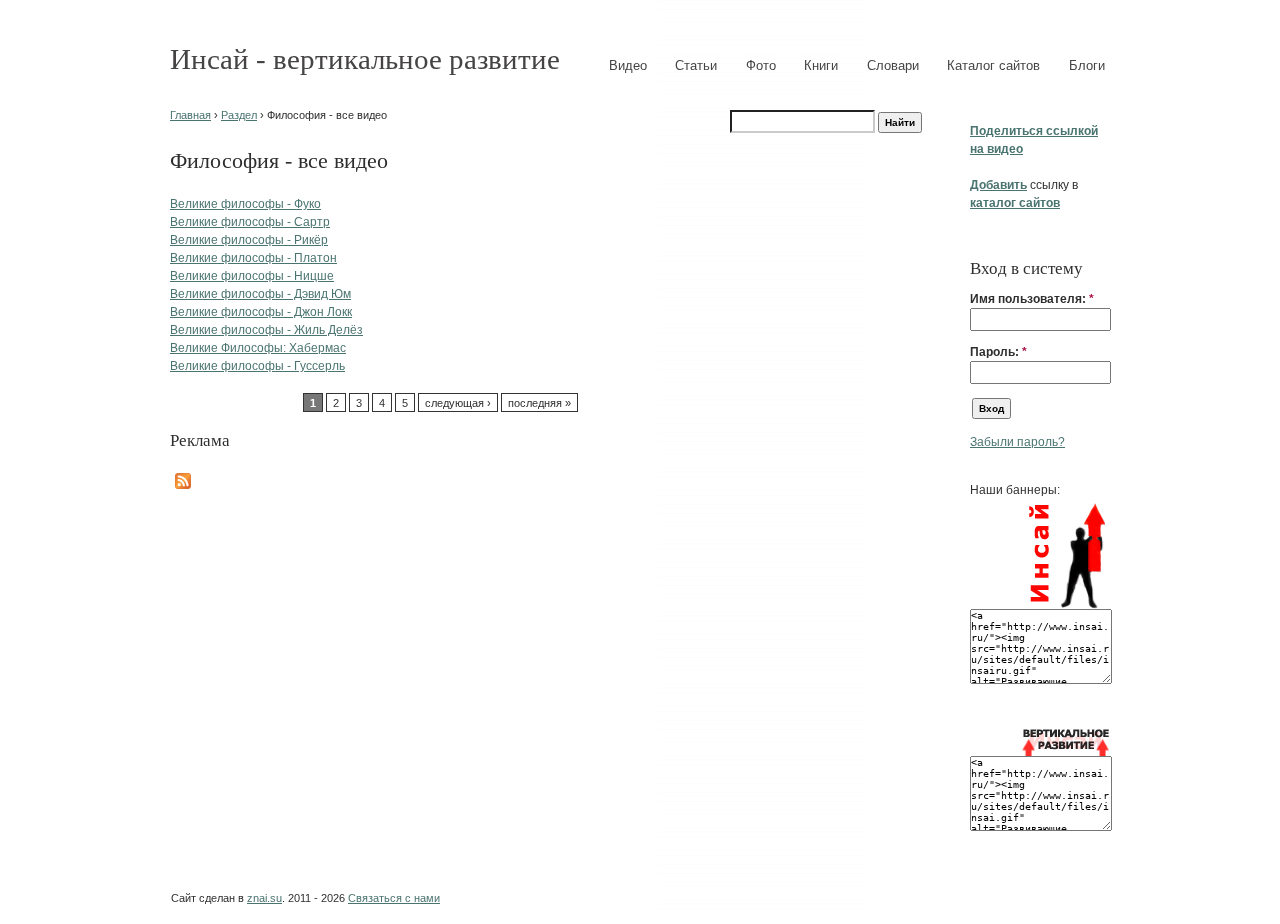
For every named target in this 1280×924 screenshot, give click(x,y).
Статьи (696, 65)
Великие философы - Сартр (250, 222)
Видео (628, 65)
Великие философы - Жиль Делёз (266, 330)
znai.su (264, 898)
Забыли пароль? (1017, 442)
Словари (893, 65)
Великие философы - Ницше (252, 276)
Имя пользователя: (1032, 299)
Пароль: (998, 352)
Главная (190, 115)
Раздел (239, 115)
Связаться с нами (394, 898)
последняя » (539, 403)
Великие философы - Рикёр (249, 240)
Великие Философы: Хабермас (258, 348)
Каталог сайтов (993, 65)
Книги (821, 65)
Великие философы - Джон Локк (261, 312)
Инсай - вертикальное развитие (365, 59)
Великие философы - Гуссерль (257, 366)
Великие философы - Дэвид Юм (260, 294)
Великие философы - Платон (253, 258)
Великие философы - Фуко (245, 204)
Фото (761, 65)
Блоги (1087, 65)
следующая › (458, 403)
